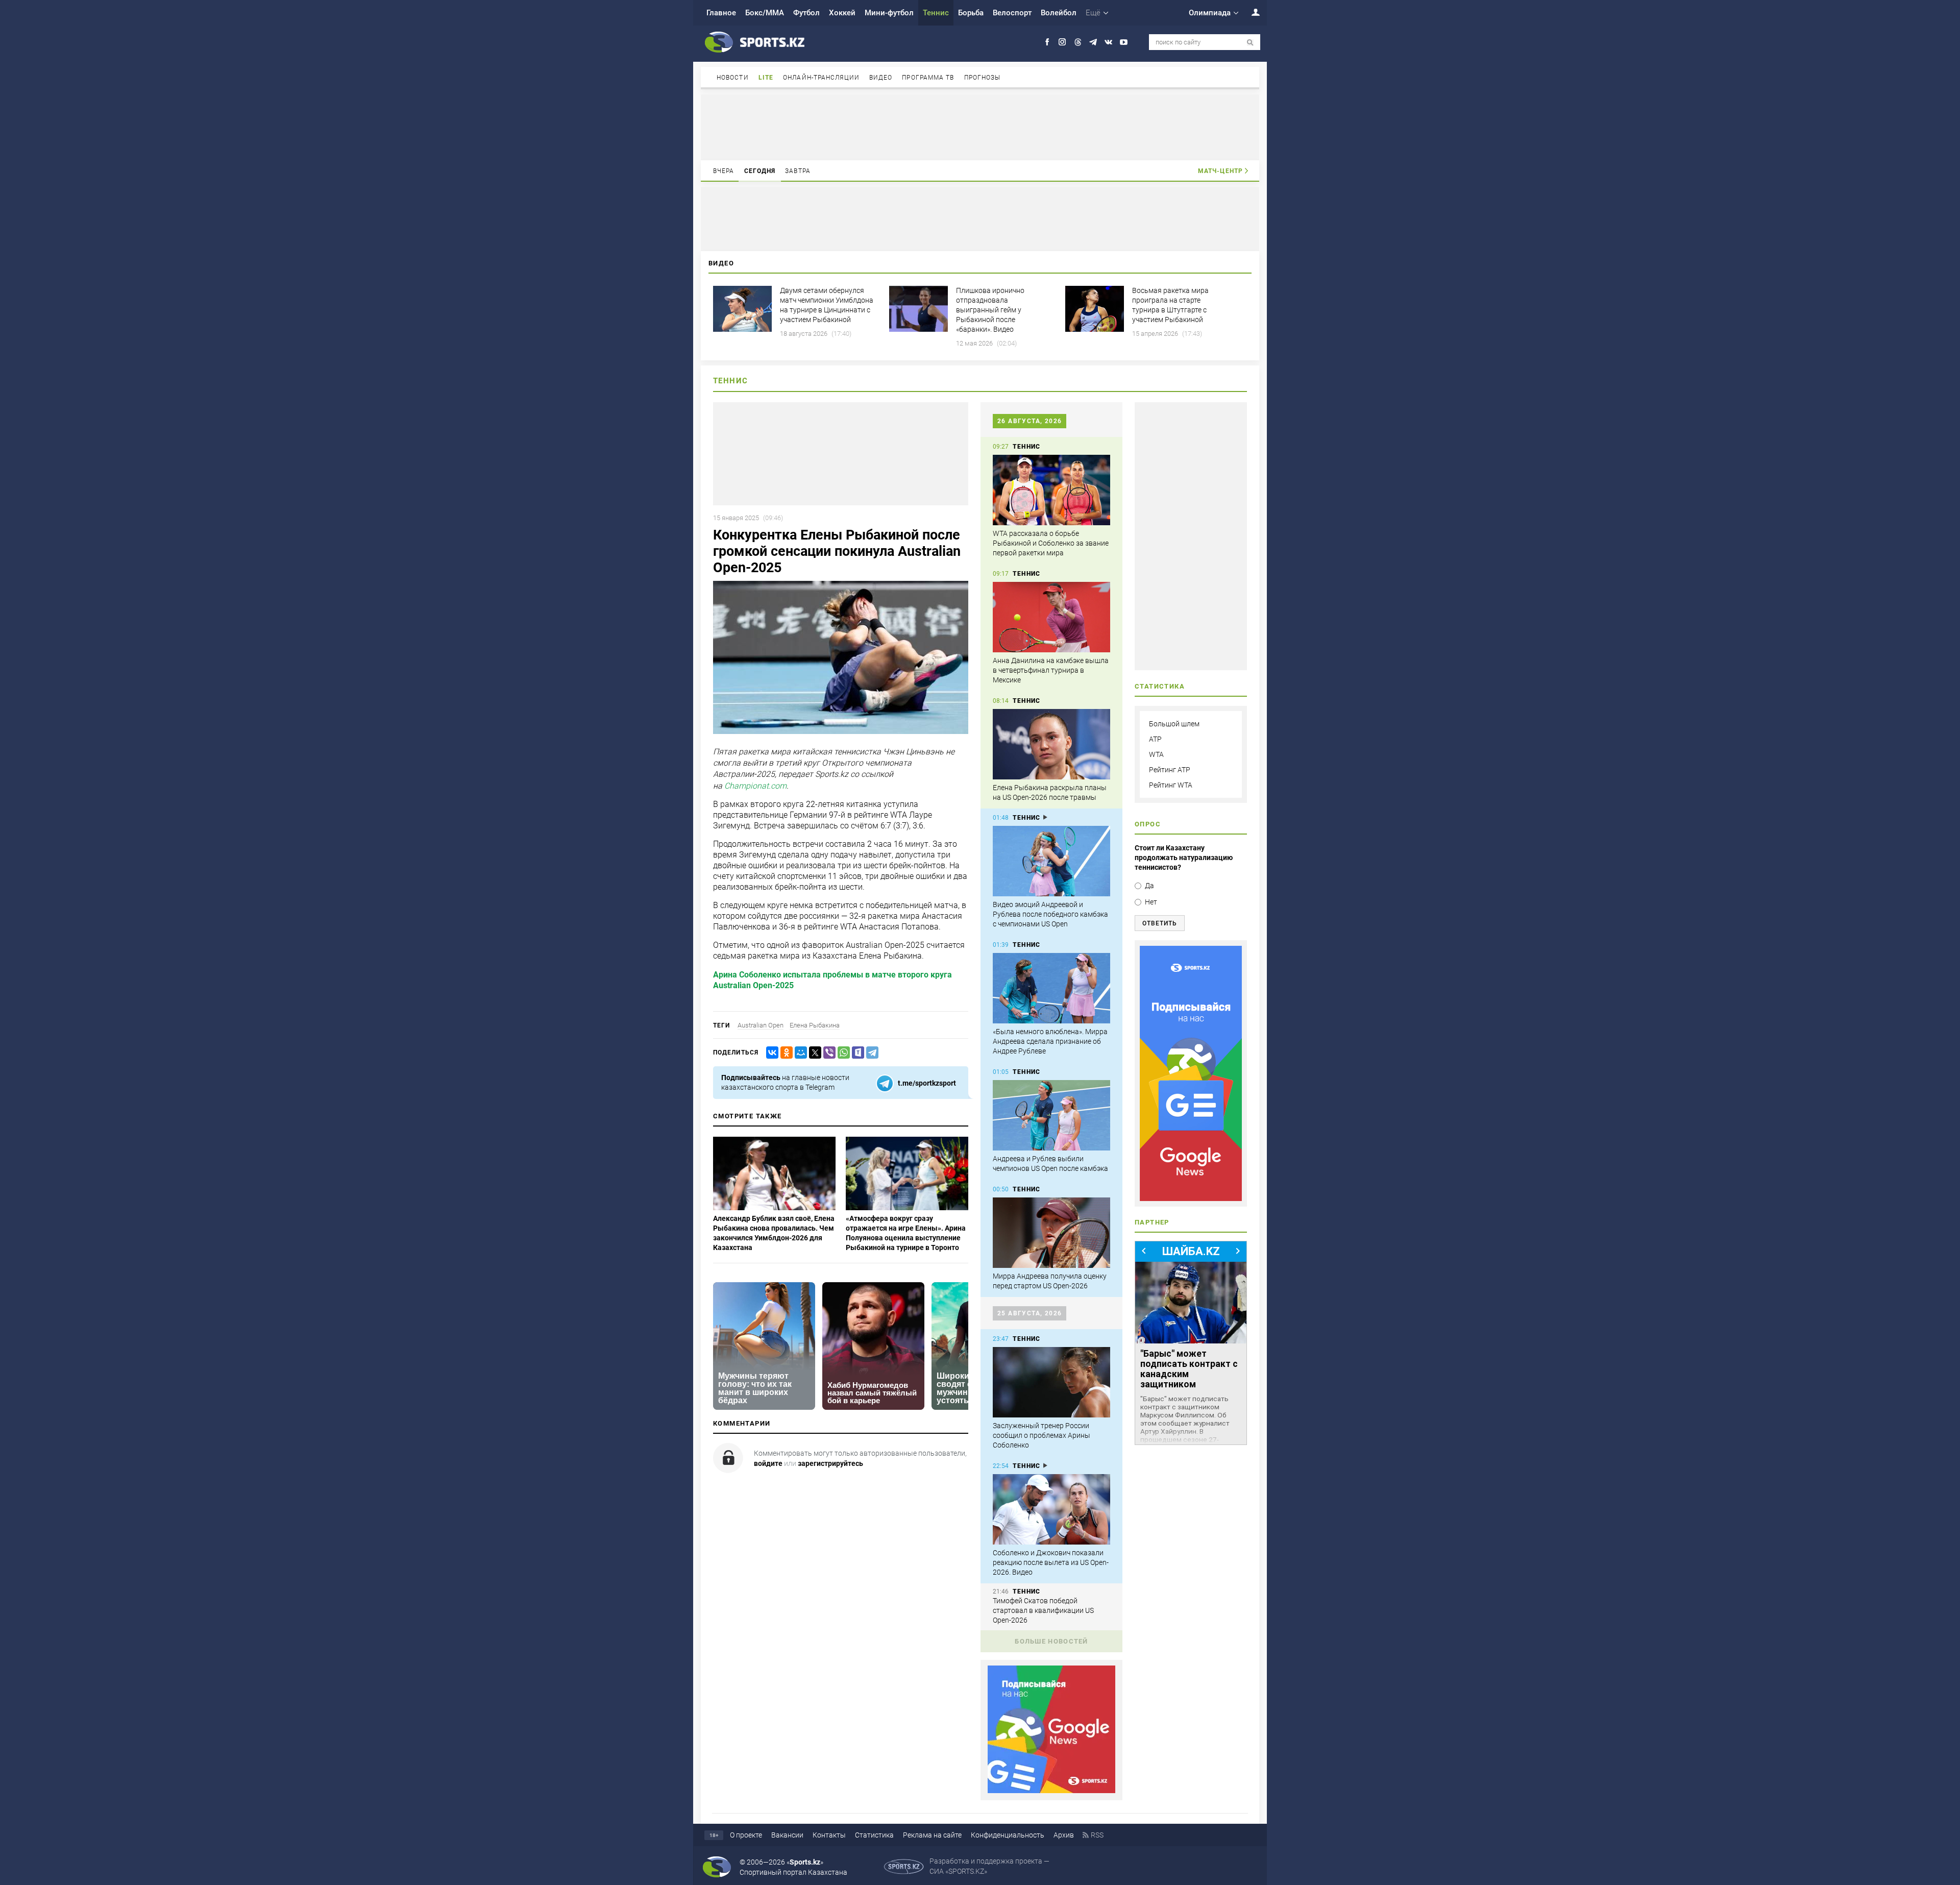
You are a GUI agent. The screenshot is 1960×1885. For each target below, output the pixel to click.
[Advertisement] (980, 127)
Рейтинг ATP (1170, 770)
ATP (1155, 739)
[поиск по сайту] (1250, 43)
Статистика (874, 1835)
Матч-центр (1220, 171)
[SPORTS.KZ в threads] (1078, 42)
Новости (733, 78)
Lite (766, 78)
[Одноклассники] (785, 1053)
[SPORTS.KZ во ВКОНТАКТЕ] (1108, 42)
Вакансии (787, 1835)
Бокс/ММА (765, 13)
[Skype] (856, 1053)
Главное (721, 13)
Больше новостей (1051, 1641)
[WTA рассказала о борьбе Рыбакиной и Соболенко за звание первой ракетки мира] (1051, 490)
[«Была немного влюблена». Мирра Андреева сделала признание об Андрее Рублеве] (1051, 988)
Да (1149, 886)
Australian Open (761, 1025)
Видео (881, 78)
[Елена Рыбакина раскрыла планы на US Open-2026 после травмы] (1051, 744)
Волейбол (1059, 13)
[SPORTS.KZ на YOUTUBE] (1124, 42)
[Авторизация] (1250, 12)
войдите (768, 1463)
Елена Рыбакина (815, 1025)
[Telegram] (870, 1053)
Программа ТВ (928, 78)
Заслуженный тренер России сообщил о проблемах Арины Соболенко (1042, 1435)
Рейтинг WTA (1171, 785)
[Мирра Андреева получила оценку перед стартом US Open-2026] (1051, 1233)
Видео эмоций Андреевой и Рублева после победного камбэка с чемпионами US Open (1050, 914)
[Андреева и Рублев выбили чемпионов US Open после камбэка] (1051, 1115)
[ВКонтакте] (770, 1053)
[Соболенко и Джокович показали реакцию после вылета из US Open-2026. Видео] (1051, 1509)
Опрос (1148, 824)
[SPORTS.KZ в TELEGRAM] (1093, 42)
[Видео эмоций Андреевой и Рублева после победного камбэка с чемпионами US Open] (1051, 861)
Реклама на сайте (932, 1835)
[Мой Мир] (799, 1053)
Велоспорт (1012, 13)
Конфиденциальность (1008, 1835)
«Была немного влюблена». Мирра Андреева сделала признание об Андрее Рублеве (1050, 1041)
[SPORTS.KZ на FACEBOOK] (1047, 42)
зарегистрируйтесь (830, 1463)
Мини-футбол (889, 13)
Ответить (1160, 923)
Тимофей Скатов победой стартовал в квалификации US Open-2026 (1043, 1610)
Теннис (936, 13)
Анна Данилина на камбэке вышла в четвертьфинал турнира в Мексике (1051, 670)
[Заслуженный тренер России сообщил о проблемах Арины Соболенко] (1051, 1382)
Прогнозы (983, 78)
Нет (1151, 902)
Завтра (798, 171)
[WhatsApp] (842, 1053)
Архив (1064, 1835)
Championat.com (755, 786)
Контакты (829, 1835)
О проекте (746, 1835)
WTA (1156, 754)
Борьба (971, 13)
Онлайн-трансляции (821, 78)
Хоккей (842, 13)
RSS (1097, 1835)
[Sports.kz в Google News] (1051, 1791)
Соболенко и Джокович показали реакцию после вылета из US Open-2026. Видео (1051, 1562)
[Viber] (827, 1053)
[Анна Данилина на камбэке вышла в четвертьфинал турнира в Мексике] (1051, 617)
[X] (813, 1053)
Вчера (724, 171)
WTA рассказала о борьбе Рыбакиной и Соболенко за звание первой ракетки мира (1051, 543)
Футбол (806, 13)
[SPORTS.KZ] (1191, 1073)
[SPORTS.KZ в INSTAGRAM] (1062, 42)
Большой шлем (1174, 724)
